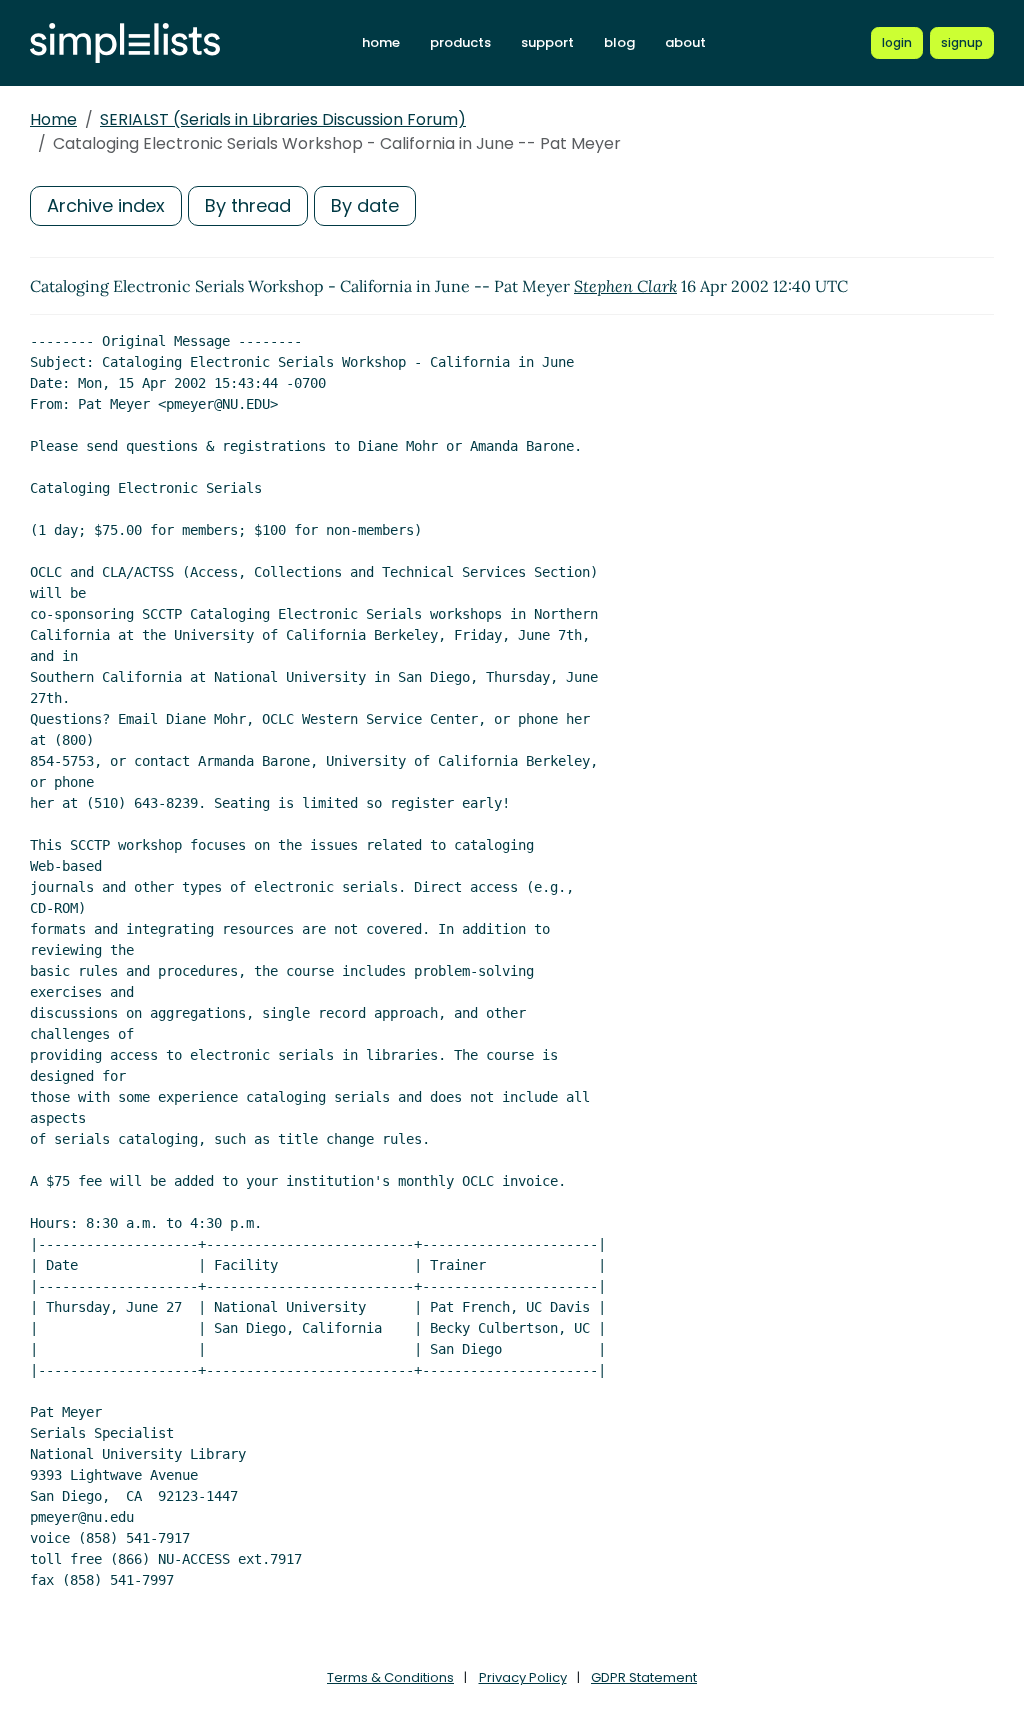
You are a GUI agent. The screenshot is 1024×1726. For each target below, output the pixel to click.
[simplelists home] (125, 43)
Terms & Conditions (390, 1677)
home (381, 42)
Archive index (106, 205)
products (460, 42)
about (685, 42)
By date (365, 205)
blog (619, 42)
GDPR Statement (644, 1677)
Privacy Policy (523, 1677)
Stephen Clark (625, 286)
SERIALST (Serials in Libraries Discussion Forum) (283, 119)
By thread (248, 205)
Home (53, 119)
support (547, 42)
